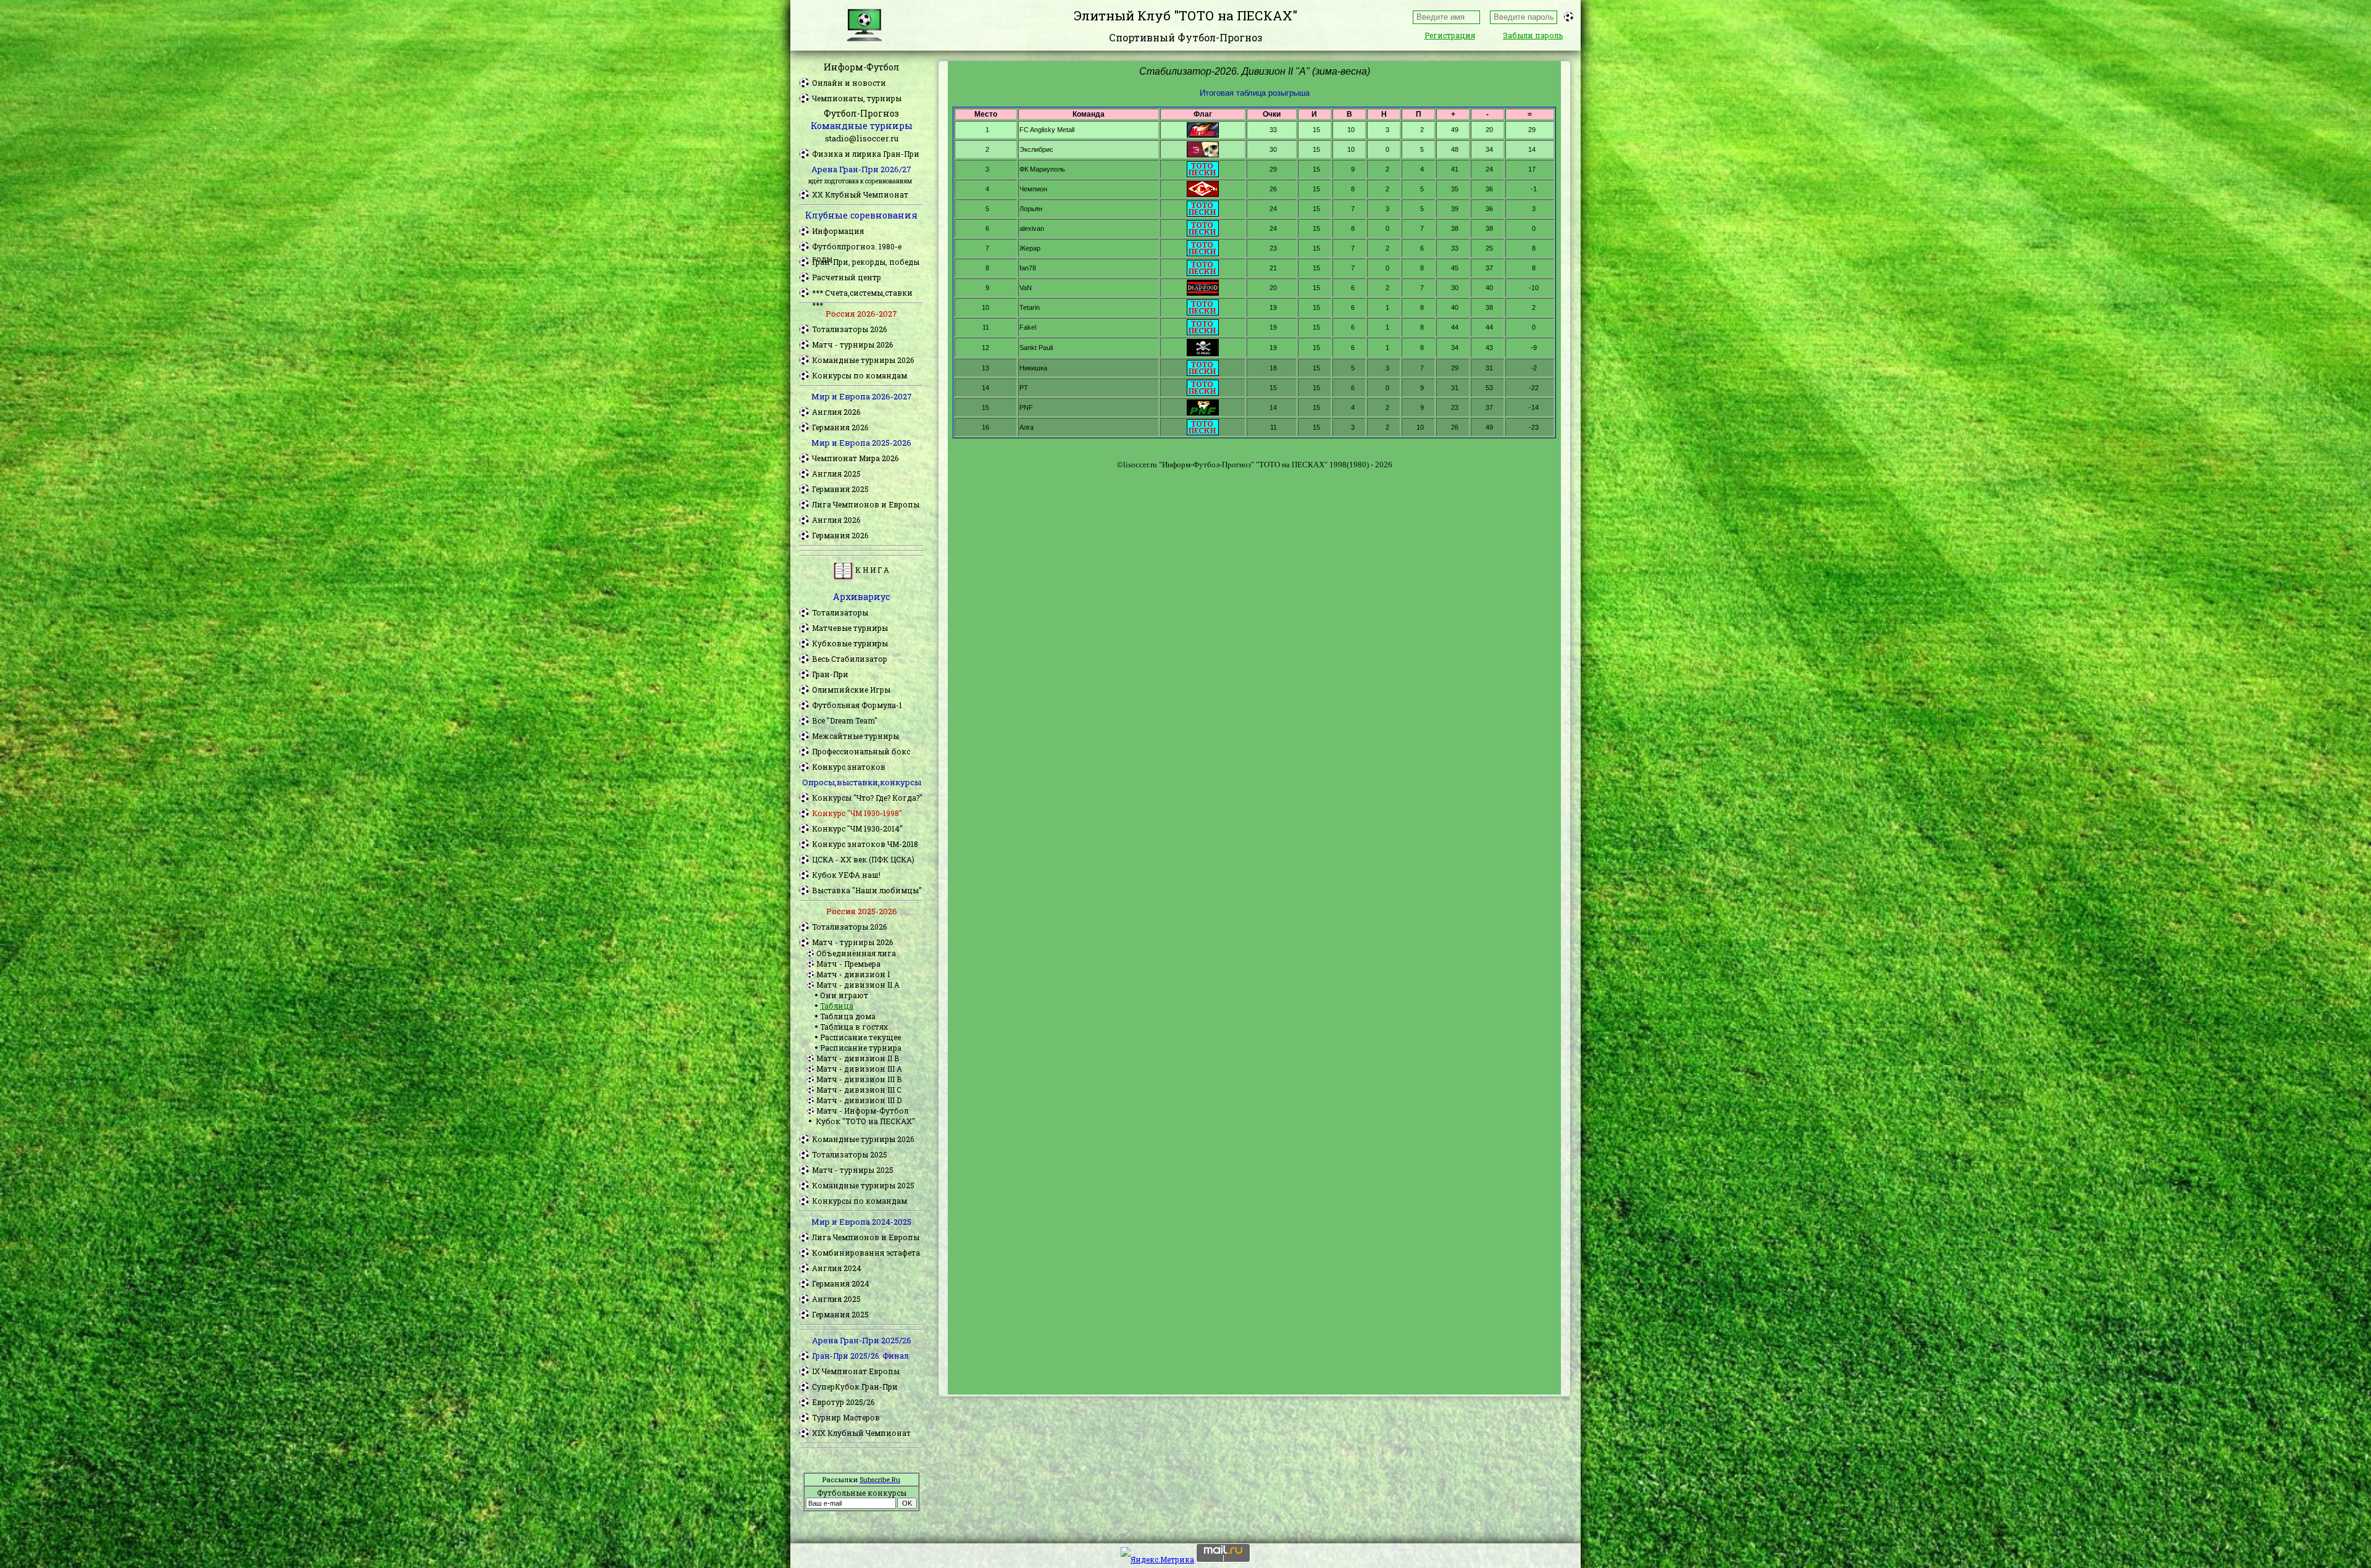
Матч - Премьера (848, 964)
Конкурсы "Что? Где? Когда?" (867, 798)
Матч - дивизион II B (858, 1058)
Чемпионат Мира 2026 (855, 458)
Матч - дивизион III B (859, 1079)
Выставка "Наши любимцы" (867, 890)
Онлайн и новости (849, 83)
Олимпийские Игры (851, 690)
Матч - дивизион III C (859, 1090)
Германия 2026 (840, 427)
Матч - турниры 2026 (852, 344)
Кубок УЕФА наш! (846, 875)
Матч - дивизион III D (859, 1100)
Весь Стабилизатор (850, 659)
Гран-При (830, 674)
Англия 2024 (837, 1268)
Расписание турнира (861, 1048)
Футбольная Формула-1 (857, 705)
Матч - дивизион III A (859, 1069)
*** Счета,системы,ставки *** (862, 293)
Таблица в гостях (854, 1027)
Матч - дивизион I (853, 974)
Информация (838, 231)
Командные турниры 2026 (863, 360)
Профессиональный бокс (861, 751)
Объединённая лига (856, 953)
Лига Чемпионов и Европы (866, 504)
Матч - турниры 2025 (853, 1170)
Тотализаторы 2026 (849, 329)
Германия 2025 (840, 489)
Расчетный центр (847, 277)
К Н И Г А (871, 570)
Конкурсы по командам (859, 375)
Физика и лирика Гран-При (866, 154)
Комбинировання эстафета (866, 1253)
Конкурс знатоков (849, 767)
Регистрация (1450, 35)
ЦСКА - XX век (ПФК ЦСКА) (863, 859)
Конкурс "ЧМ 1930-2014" (857, 828)
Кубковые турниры (850, 643)
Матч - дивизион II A (858, 985)
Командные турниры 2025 (863, 1185)
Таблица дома (848, 1016)
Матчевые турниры (850, 628)
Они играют (844, 995)
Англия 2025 (836, 473)
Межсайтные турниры (855, 736)
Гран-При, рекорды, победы (866, 262)
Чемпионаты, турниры (857, 98)
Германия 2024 (841, 1283)
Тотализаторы (840, 612)
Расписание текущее (860, 1037)
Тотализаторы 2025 (850, 1154)
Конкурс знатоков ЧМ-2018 (865, 844)
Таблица (837, 1006)
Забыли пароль (1533, 35)
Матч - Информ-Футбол (862, 1111)
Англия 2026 (836, 412)
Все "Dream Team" (845, 720)
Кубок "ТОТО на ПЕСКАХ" (865, 1121)
